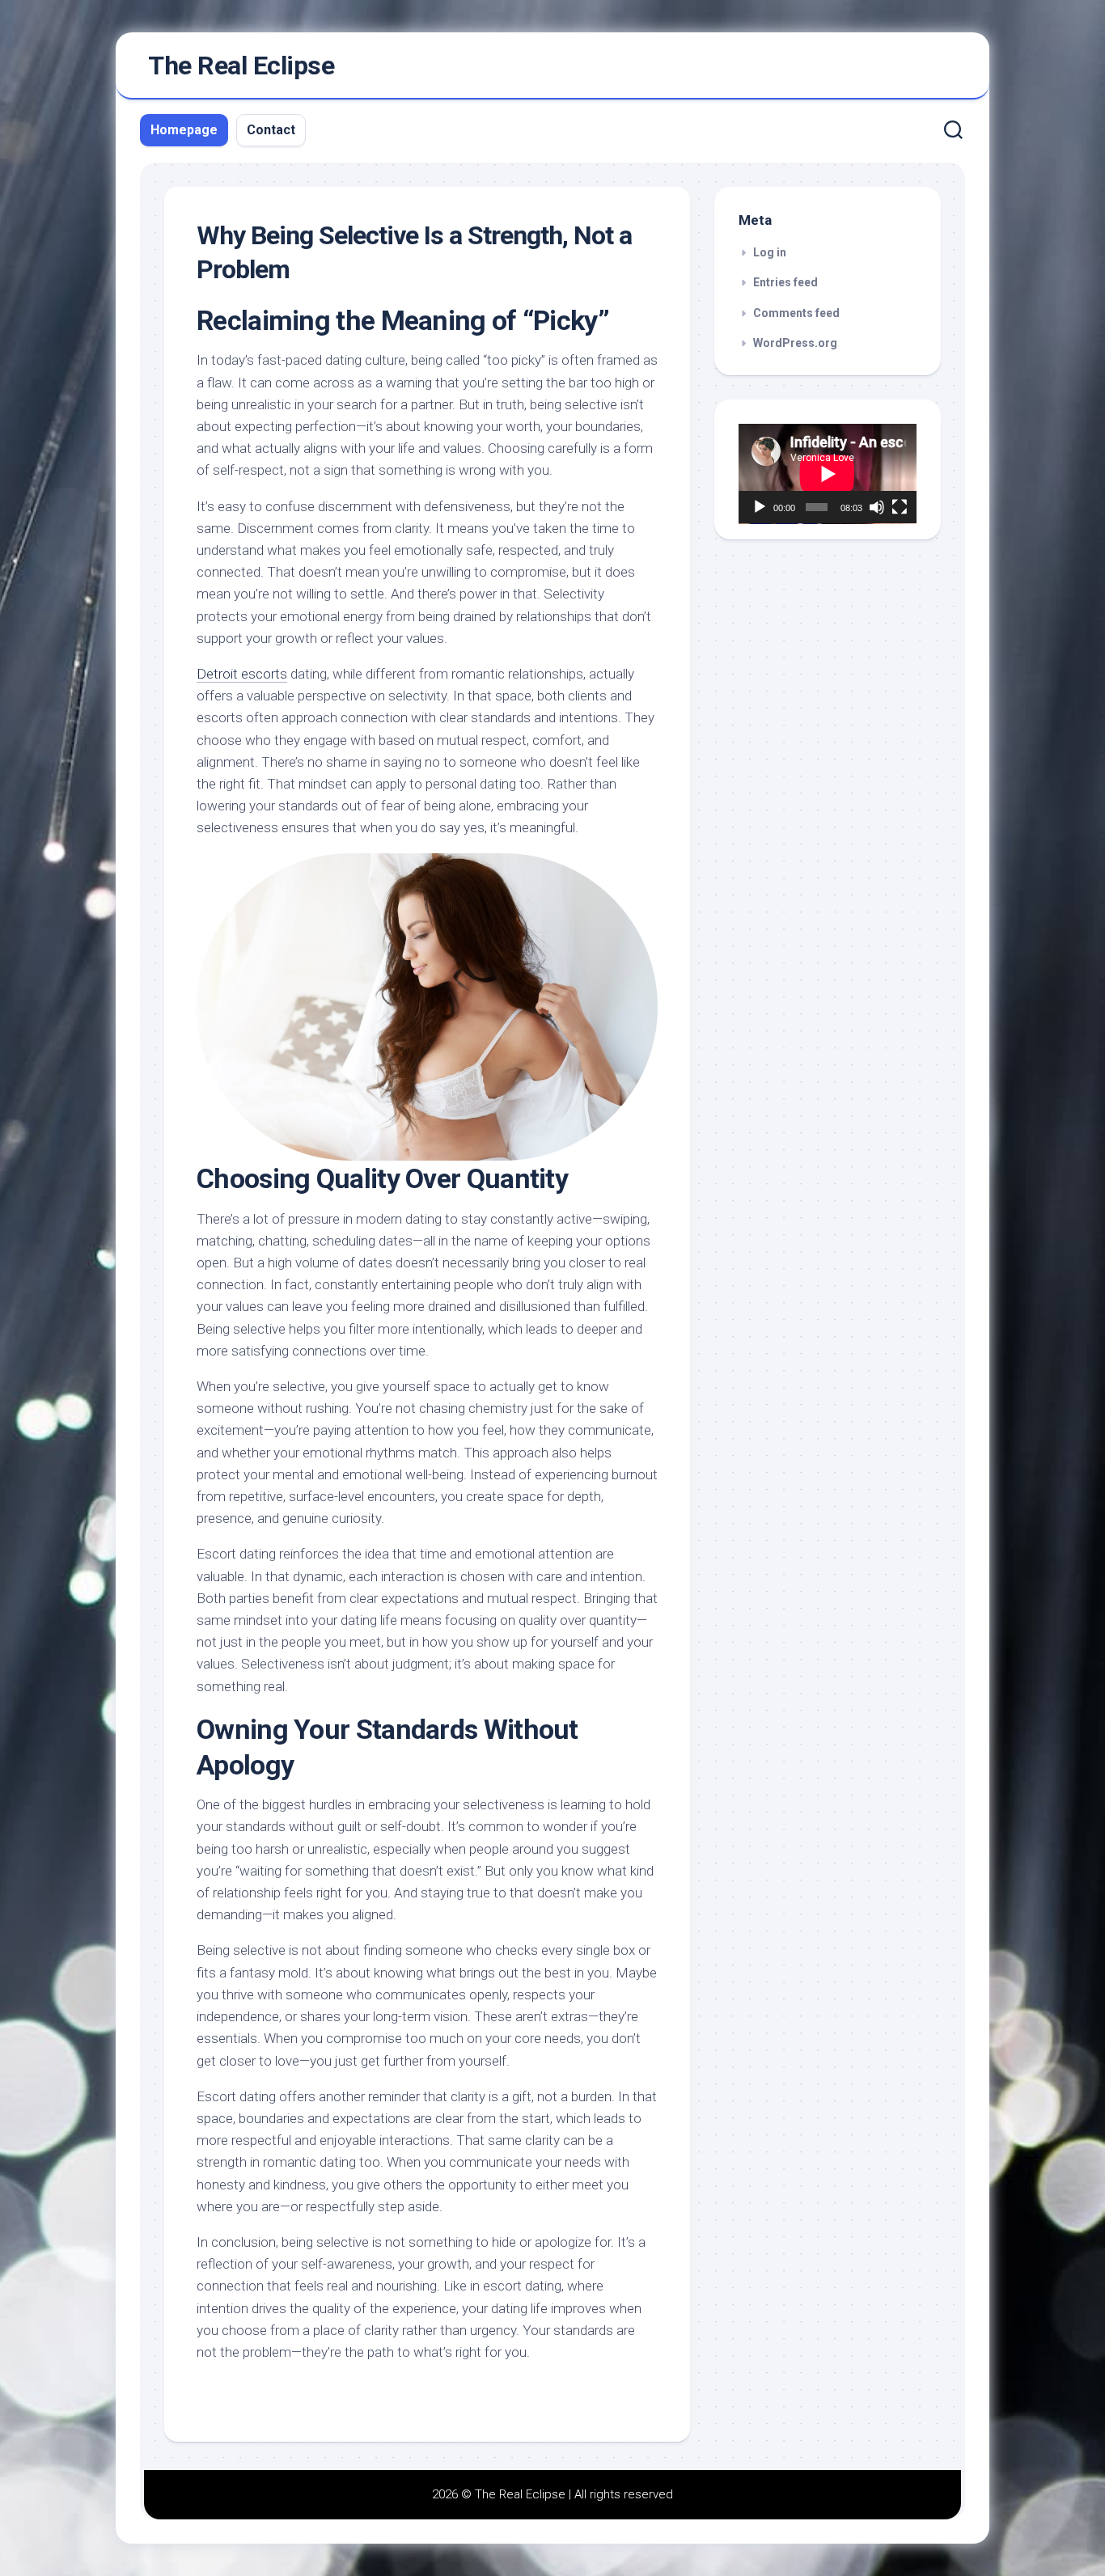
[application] (828, 474)
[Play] (760, 507)
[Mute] (877, 507)
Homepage (184, 130)
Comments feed (796, 313)
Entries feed (785, 282)
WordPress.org (795, 343)
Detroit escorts (242, 674)
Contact (271, 130)
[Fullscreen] (900, 507)
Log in (770, 252)
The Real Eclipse (241, 66)
